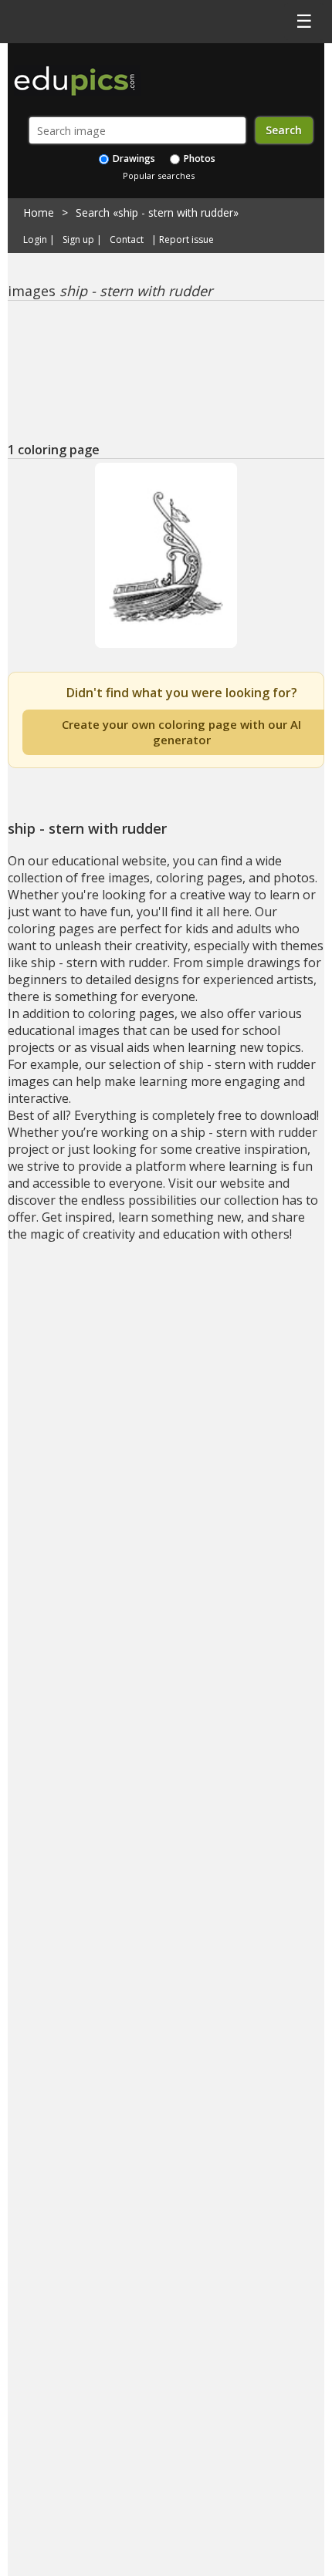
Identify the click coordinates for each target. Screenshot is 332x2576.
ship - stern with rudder (166, 658)
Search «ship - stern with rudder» (157, 212)
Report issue (186, 240)
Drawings (133, 158)
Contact (127, 240)
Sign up (78, 240)
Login (35, 240)
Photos (198, 158)
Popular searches (159, 175)
